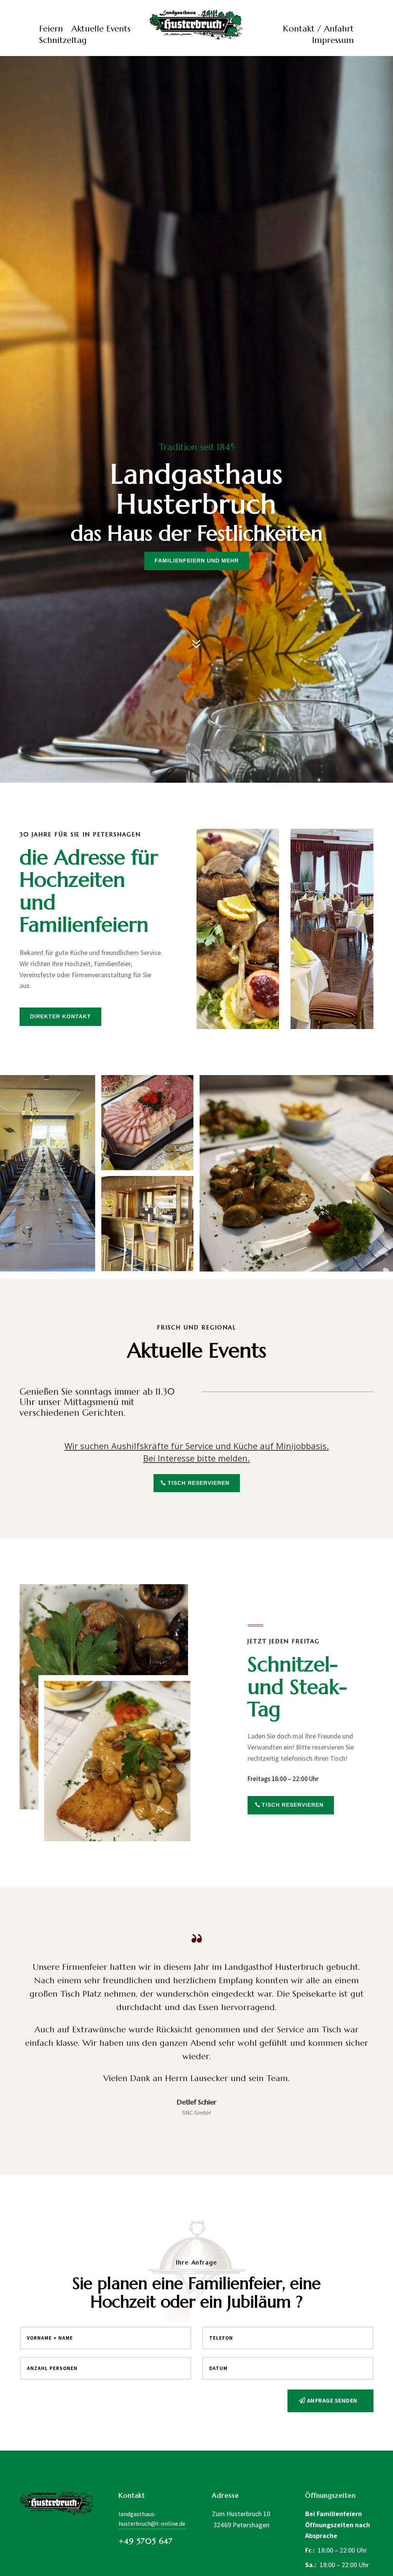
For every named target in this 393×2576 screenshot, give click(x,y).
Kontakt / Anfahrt (318, 30)
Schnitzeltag (63, 41)
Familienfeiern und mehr (197, 561)
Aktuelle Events (101, 30)
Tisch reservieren (199, 1483)
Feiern (51, 30)
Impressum (333, 41)
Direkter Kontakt (60, 1016)
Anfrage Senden (332, 2400)
